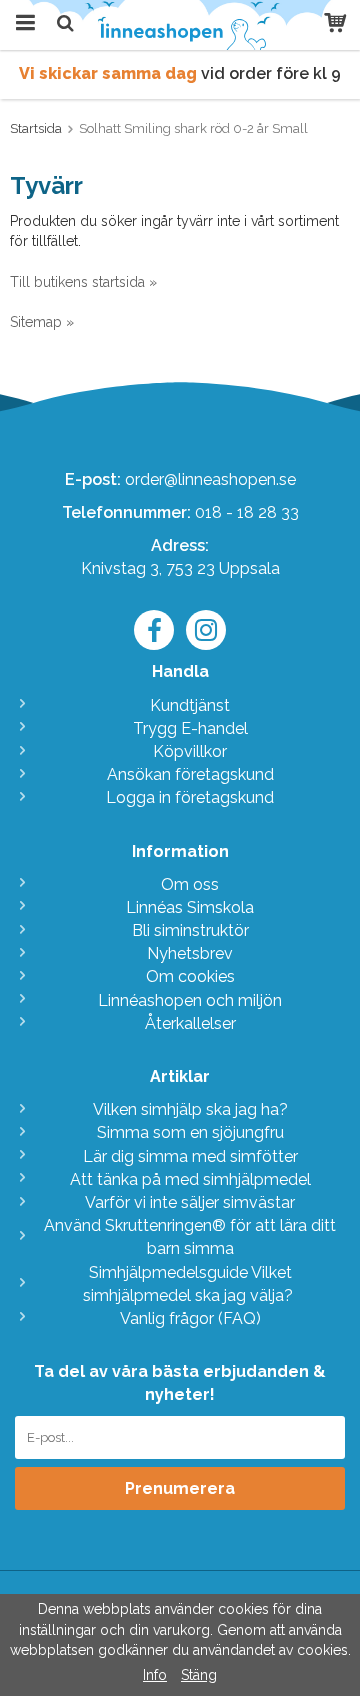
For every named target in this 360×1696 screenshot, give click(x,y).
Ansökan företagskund (190, 774)
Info (155, 1675)
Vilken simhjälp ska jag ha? (190, 1109)
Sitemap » (42, 322)
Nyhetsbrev (190, 953)
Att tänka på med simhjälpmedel (190, 1179)
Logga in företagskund (190, 797)
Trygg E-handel (190, 728)
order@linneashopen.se (210, 479)
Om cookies (190, 976)
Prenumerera (180, 1488)
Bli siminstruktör (190, 930)
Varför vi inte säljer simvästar (190, 1202)
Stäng (199, 1675)
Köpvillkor (190, 751)
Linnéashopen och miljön (190, 1000)
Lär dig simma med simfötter (190, 1156)
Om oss (190, 884)
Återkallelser (190, 1023)
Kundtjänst (190, 705)
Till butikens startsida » (83, 282)
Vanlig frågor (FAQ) (190, 1318)
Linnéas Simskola (190, 907)
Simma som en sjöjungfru (190, 1132)
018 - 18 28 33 (247, 512)
